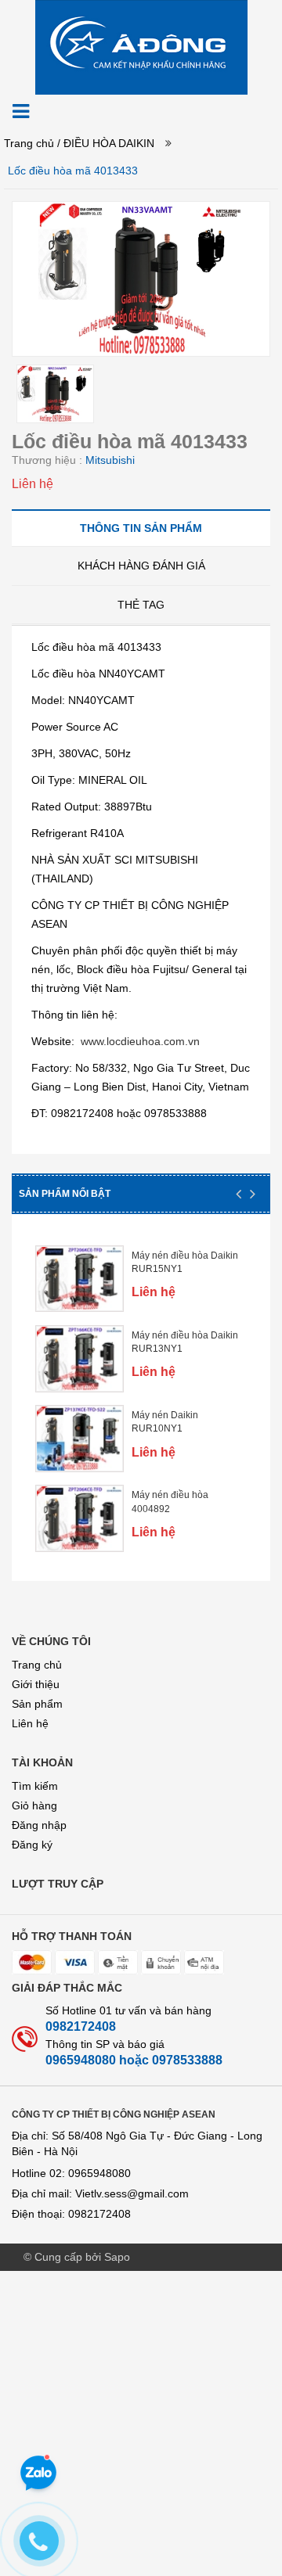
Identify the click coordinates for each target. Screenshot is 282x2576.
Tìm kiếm (35, 1786)
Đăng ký (32, 1845)
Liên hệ (30, 1723)
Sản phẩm (37, 1704)
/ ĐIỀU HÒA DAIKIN (106, 143)
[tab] (141, 528)
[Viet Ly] (141, 46)
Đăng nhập (39, 1825)
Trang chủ (37, 1665)
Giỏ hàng (34, 1805)
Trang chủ (29, 143)
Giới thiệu (36, 1684)
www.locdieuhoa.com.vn (140, 1041)
